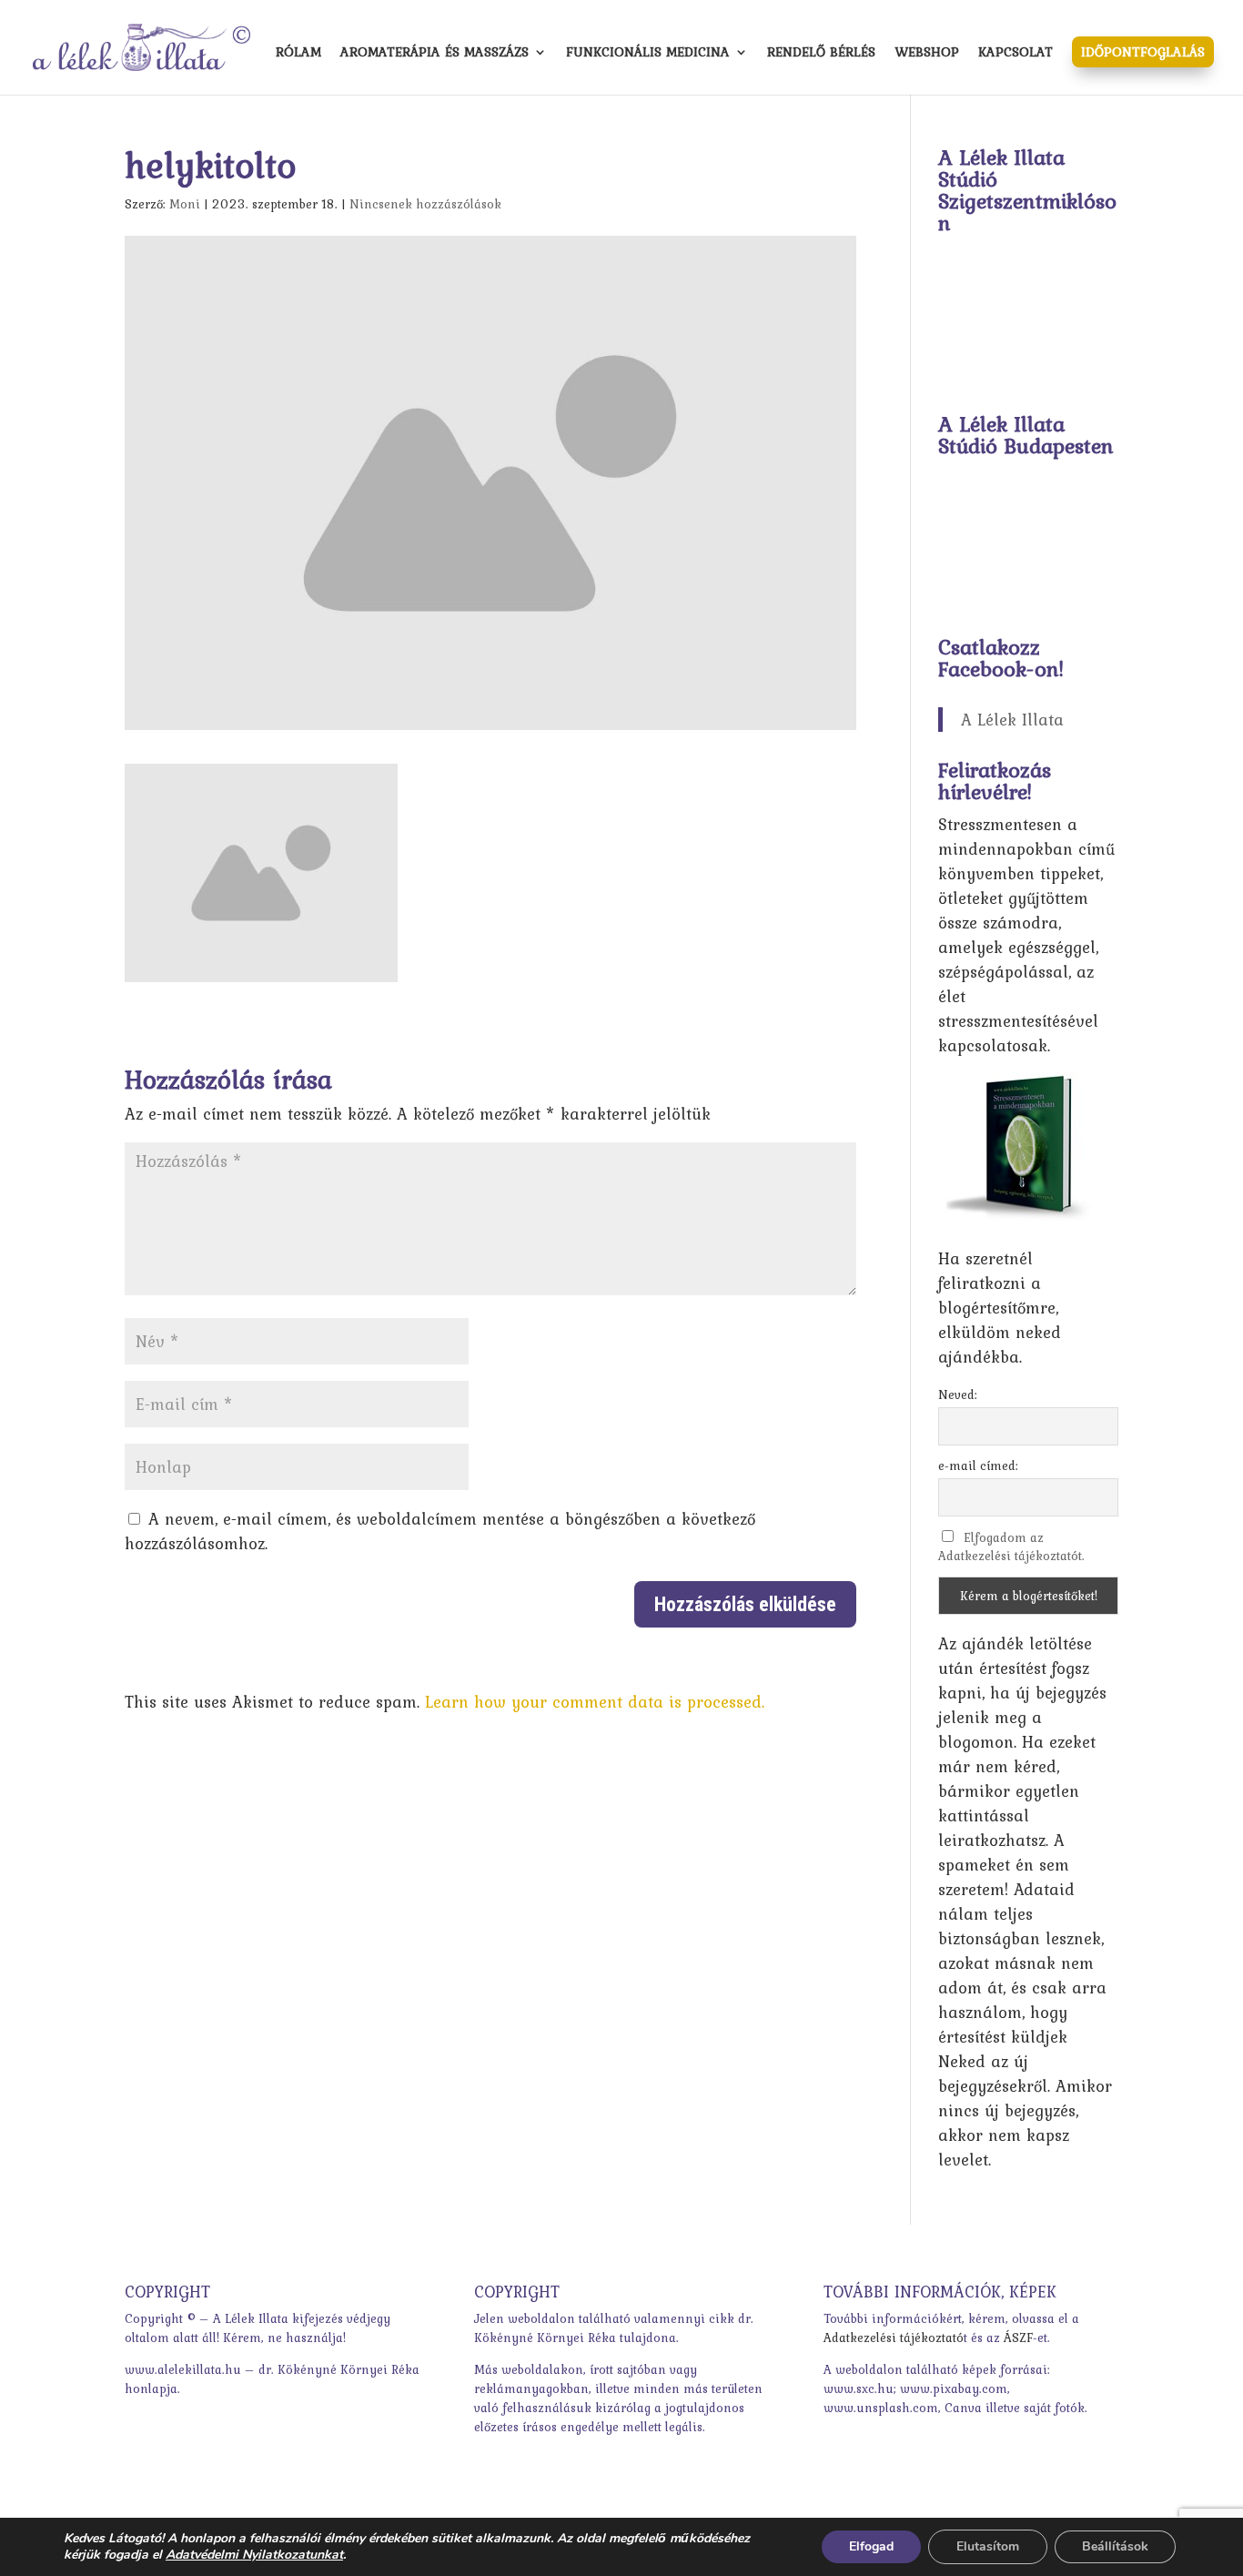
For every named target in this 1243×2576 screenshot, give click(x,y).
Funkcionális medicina (648, 54)
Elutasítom (988, 2546)
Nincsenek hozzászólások (425, 204)
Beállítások (1115, 2546)
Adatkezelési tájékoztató (894, 2338)
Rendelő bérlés (821, 54)
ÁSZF (1018, 2338)
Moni (185, 204)
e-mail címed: (978, 1465)
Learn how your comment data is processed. (595, 1702)
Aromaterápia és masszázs (435, 54)
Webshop (927, 54)
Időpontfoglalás (1143, 52)
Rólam (298, 54)
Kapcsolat (1016, 54)
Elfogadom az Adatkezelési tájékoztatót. (1011, 1547)
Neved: (958, 1394)
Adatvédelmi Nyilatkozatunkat (254, 2555)
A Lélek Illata (1012, 720)
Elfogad (871, 2546)
